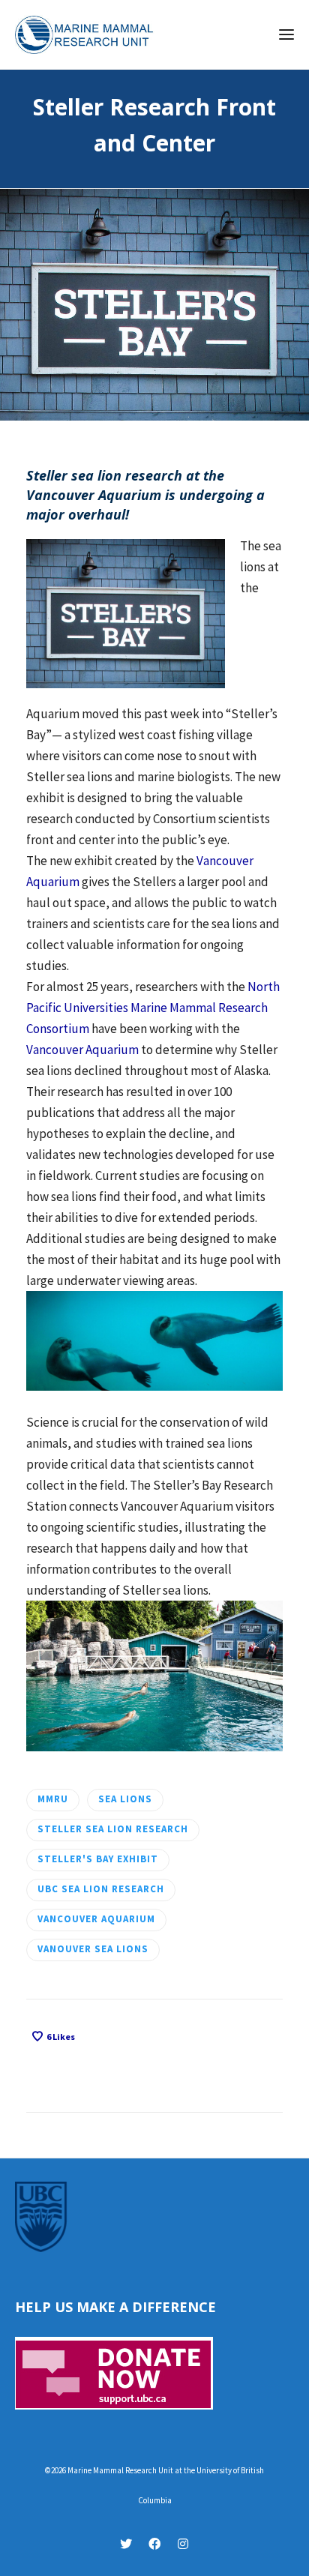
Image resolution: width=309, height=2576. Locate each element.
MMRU (53, 1799)
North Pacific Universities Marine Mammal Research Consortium (153, 1008)
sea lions (125, 1799)
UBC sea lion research (101, 1889)
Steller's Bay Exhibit (98, 1859)
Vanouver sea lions (93, 1949)
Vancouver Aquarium (82, 1050)
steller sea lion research (113, 1829)
